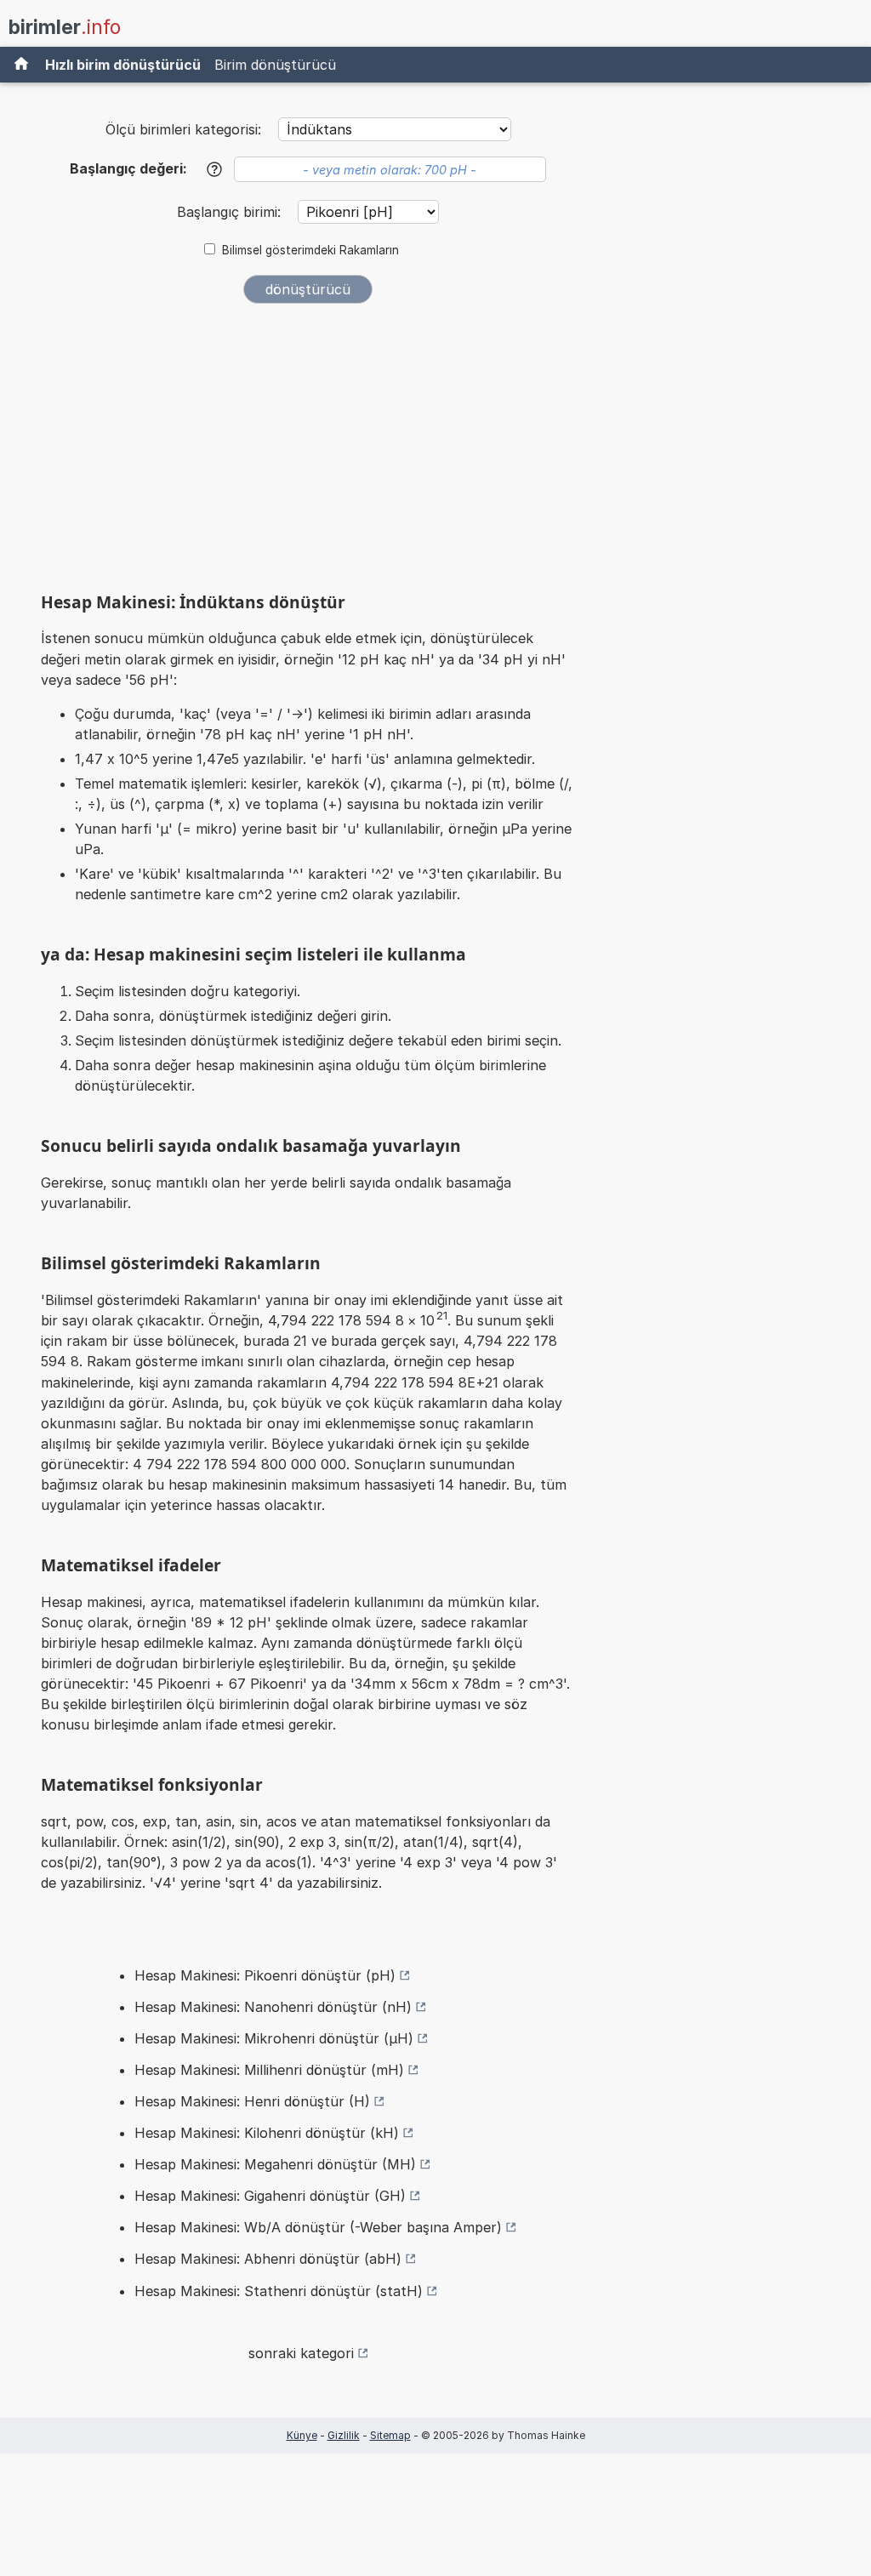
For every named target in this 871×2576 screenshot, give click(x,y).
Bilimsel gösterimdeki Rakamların (310, 250)
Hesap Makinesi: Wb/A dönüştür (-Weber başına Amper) (318, 2227)
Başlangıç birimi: (231, 212)
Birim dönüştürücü (275, 65)
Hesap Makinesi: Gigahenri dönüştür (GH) (270, 2196)
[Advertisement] (308, 444)
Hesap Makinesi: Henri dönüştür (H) (252, 2101)
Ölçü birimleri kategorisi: (183, 129)
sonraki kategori (301, 2353)
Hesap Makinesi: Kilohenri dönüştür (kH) (267, 2133)
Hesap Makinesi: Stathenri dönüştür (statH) (279, 2291)
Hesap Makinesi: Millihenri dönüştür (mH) (269, 2070)
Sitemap (390, 2435)
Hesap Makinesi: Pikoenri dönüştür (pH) (265, 1975)
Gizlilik (344, 2435)
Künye (302, 2435)
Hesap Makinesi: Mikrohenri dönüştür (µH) (274, 2038)
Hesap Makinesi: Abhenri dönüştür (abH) (268, 2259)
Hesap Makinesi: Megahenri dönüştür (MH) (275, 2164)
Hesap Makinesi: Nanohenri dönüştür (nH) (273, 2007)
